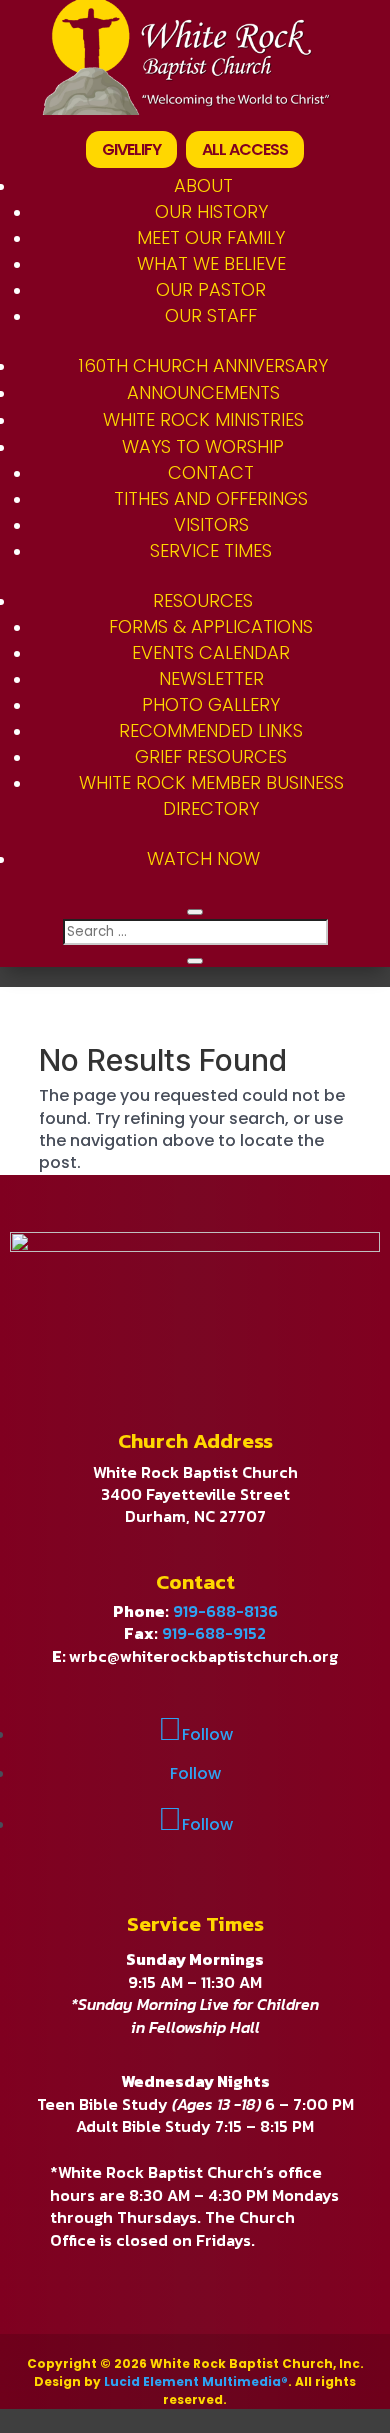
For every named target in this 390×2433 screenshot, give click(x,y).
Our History (211, 211)
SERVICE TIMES (211, 550)
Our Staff (211, 315)
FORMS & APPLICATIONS (211, 626)
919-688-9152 (214, 1633)
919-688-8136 (225, 1611)
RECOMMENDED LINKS (211, 730)
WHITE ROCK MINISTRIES (203, 419)
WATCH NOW (203, 858)
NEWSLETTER (211, 678)
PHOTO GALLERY (211, 704)
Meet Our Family (211, 237)
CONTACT (211, 472)
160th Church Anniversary (203, 365)
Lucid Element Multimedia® (196, 2381)
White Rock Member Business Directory (211, 795)
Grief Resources (211, 756)
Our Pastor (211, 289)
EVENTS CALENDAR (211, 652)
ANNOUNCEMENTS (203, 392)
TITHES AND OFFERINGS (211, 498)
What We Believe (211, 263)
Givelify (131, 149)
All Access (245, 149)
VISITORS (211, 524)
